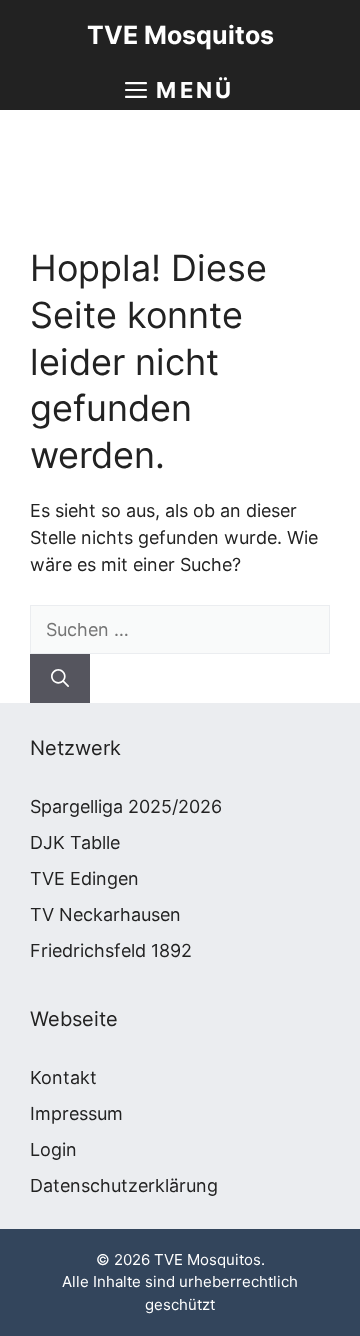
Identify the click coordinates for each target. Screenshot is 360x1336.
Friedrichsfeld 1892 (111, 950)
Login (53, 1149)
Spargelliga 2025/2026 (126, 806)
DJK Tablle (75, 842)
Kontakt (63, 1077)
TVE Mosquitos (180, 35)
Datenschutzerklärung (124, 1185)
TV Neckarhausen (105, 914)
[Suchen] (60, 678)
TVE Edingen (84, 878)
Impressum (76, 1113)
